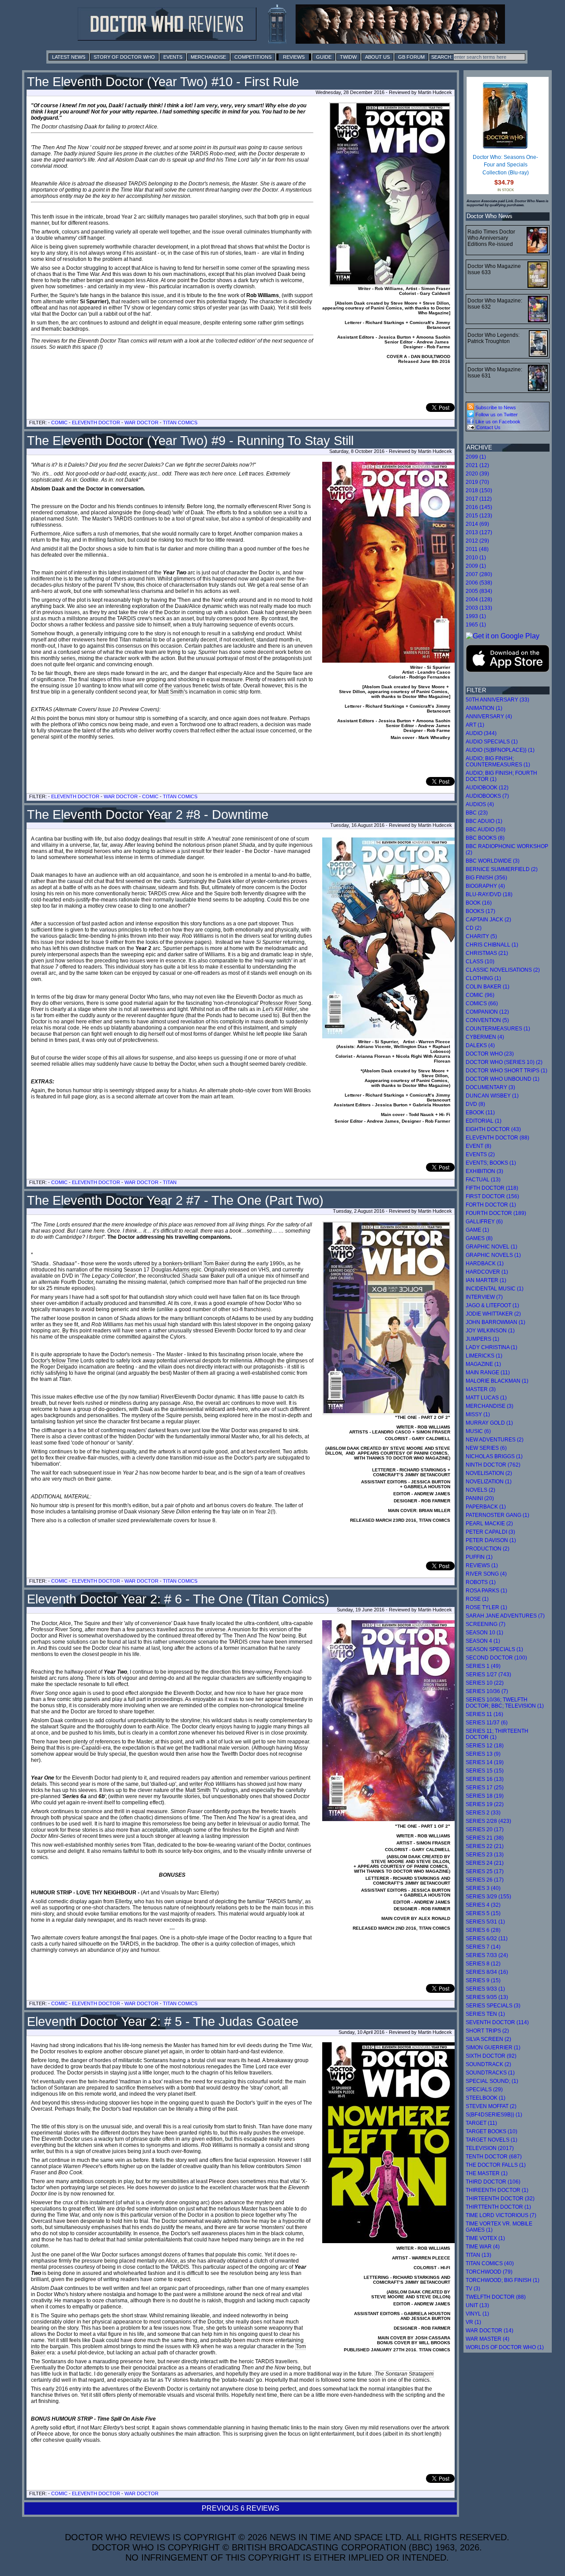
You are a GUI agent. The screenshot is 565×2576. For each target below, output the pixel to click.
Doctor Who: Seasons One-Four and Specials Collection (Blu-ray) (505, 165)
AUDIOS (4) (480, 804)
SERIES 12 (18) (485, 1746)
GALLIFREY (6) (484, 1222)
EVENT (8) (478, 1146)
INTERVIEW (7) (484, 1297)
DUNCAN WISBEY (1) (492, 1096)
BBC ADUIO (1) (484, 821)
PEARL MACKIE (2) (489, 1524)
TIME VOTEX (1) (485, 2238)
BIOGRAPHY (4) (485, 886)
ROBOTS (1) (481, 1582)
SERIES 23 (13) (485, 1855)
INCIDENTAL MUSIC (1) (495, 1289)
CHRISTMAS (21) (487, 953)
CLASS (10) (480, 962)
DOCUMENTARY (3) (490, 1087)
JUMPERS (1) (482, 1339)
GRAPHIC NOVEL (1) (492, 1247)
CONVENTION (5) (487, 1020)
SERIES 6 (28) (483, 1930)
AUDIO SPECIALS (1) (492, 742)
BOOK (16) (479, 903)
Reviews (294, 57)
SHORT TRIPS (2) (487, 2031)
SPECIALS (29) (484, 2089)
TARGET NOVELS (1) (492, 2140)
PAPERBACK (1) (486, 1507)
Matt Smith (171, 692)
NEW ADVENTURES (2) (495, 1440)
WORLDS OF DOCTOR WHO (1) (505, 2347)
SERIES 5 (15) (483, 1913)
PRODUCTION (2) (488, 1549)
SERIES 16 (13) (485, 1779)
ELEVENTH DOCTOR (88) (497, 1138)
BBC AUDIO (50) (486, 830)
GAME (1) (477, 1230)
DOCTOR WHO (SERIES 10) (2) (504, 1062)
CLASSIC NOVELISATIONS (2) (503, 970)
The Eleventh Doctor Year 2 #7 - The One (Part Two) (175, 1200)
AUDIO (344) (481, 733)
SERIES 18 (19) (485, 1796)
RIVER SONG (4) (486, 1574)
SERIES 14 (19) (485, 1762)
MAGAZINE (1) (483, 1364)
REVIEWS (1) (482, 1565)
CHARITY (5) (481, 936)
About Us (377, 57)
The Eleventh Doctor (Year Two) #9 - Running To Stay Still (190, 441)
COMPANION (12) (487, 1012)
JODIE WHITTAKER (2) (493, 1314)
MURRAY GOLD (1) (489, 1423)
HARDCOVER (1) (487, 1272)
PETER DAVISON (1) (491, 1540)
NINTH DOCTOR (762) (493, 1465)
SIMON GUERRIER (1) (493, 2048)
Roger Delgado (59, 1367)
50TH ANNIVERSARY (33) (497, 700)
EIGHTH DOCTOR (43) (493, 1129)
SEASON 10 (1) (484, 1633)
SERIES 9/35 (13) (487, 1997)
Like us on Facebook (497, 422)
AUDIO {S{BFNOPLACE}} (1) (500, 750)
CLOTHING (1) (483, 978)
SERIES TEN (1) (485, 2014)
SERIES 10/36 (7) (487, 1691)
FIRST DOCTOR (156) (492, 1196)
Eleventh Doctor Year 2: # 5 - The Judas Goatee (163, 2022)
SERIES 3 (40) (483, 1888)
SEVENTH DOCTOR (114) (497, 2022)
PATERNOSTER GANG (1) (497, 1515)
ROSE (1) (477, 1599)
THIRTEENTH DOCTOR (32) (500, 2199)
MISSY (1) (478, 1414)
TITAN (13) (478, 2255)
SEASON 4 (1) (483, 1641)
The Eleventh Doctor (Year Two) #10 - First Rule (163, 82)
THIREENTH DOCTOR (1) (497, 2190)
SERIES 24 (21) (485, 1863)
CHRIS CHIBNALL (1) (492, 945)
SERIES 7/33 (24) (487, 1955)
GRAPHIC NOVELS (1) (493, 1255)
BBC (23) (477, 813)
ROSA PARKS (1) (486, 1591)
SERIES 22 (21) (485, 1846)
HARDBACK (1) (485, 1263)
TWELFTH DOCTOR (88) (496, 2297)
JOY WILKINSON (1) (490, 1331)
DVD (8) (475, 1104)
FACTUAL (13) (483, 1180)
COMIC (59, 422)
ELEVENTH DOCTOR (96, 422)
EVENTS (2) (480, 1154)
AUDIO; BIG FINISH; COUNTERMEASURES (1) (498, 762)
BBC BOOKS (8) (485, 838)
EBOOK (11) (480, 1113)
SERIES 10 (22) (485, 1683)
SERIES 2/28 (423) (488, 1821)
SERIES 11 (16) (484, 1714)
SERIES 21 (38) (485, 1838)
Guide (324, 57)
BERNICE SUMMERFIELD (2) (502, 869)
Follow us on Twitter (496, 415)
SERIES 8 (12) (483, 1964)
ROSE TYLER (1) (486, 1607)
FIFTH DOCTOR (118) (492, 1188)
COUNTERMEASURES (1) (498, 1029)
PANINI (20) (480, 1498)
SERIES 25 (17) (485, 1871)
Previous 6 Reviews (241, 2508)
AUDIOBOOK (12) (487, 788)
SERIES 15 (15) (485, 1771)
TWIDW (348, 57)
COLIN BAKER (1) (488, 987)
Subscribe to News (495, 407)
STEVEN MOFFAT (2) (491, 2106)
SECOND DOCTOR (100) (496, 1658)
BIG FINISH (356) (486, 878)
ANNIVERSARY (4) (489, 717)
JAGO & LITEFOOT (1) (492, 1305)
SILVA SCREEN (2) (488, 2039)
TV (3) (473, 2289)
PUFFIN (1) (479, 1557)
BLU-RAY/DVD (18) (489, 894)
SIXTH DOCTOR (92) (491, 2056)
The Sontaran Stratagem (404, 2374)
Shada (190, 1276)
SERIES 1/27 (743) (488, 1675)
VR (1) (473, 2322)
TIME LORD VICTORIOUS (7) (501, 2215)
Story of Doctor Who (124, 57)
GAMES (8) (479, 1238)
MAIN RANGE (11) (488, 1373)
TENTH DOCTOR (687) (494, 2157)
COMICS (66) (482, 1003)
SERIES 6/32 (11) (487, 1939)
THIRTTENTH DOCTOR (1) (498, 2207)
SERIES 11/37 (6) (487, 1723)
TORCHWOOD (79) (489, 2272)
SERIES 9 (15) (483, 1980)
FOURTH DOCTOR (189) (496, 1213)
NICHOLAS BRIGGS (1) (494, 1456)
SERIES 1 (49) (483, 1666)
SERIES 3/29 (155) (488, 1897)
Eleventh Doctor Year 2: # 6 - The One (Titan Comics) (178, 1599)
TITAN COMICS (180, 422)
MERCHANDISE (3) (490, 1406)
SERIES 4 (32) (483, 1905)
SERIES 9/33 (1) (485, 1989)
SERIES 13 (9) (483, 1754)
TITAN (170, 1182)
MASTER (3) (481, 1389)
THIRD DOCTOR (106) (493, 2182)
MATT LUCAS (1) (486, 1398)
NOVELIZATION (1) (489, 1482)
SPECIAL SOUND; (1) (492, 2081)
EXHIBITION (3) (484, 1171)
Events (173, 57)
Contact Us (488, 427)
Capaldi (91, 1748)
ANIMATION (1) (484, 708)
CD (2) (474, 928)
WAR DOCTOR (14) (490, 2331)
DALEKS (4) (480, 1045)
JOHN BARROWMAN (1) (495, 1322)
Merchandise (208, 57)
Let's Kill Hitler (280, 1009)
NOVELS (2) (480, 1490)
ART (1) (475, 725)
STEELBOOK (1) (486, 2098)
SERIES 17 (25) (485, 1788)
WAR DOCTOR (141, 422)
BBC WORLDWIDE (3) (493, 861)
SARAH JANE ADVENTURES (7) (505, 1616)
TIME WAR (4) (483, 2247)
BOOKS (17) (480, 911)
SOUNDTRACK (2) (488, 2064)
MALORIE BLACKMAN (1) (497, 1381)
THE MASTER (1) (487, 2173)
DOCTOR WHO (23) (490, 1054)
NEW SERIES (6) (486, 1448)
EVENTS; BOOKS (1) (491, 1163)
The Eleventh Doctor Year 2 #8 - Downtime (148, 815)
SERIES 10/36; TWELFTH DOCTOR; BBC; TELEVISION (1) (505, 1703)
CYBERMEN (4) (485, 1037)
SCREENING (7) (486, 1624)
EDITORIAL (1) (484, 1121)
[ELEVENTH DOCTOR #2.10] (390, 194)
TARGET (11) (481, 2123)
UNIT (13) (477, 2305)
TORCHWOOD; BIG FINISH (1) (503, 2280)
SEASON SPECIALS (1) (494, 1649)
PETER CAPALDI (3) (490, 1532)
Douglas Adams (170, 1270)
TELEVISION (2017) (490, 2148)
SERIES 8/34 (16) (487, 1972)
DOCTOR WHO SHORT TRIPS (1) (507, 1071)
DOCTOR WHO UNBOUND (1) (503, 1079)
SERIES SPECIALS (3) (493, 2006)
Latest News (69, 57)
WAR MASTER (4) (488, 2339)
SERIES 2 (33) (483, 1813)
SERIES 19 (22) (485, 1804)
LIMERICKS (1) (484, 1356)
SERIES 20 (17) (485, 1829)
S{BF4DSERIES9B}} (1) (494, 2115)
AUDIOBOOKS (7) (487, 796)
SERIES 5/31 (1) (485, 1922)
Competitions (253, 57)
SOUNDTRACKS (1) (490, 2073)
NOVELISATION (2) (489, 1473)
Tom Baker (216, 1263)
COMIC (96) (480, 995)
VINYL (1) (477, 2314)
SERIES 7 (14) (483, 1947)
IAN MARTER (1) (486, 1280)
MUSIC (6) (478, 1431)
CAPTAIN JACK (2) (488, 920)
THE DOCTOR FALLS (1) (496, 2165)
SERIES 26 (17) (485, 1880)
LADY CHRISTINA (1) (492, 1347)
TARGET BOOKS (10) (492, 2131)
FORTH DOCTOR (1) (491, 1205)
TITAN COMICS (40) (490, 2263)
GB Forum (411, 57)
